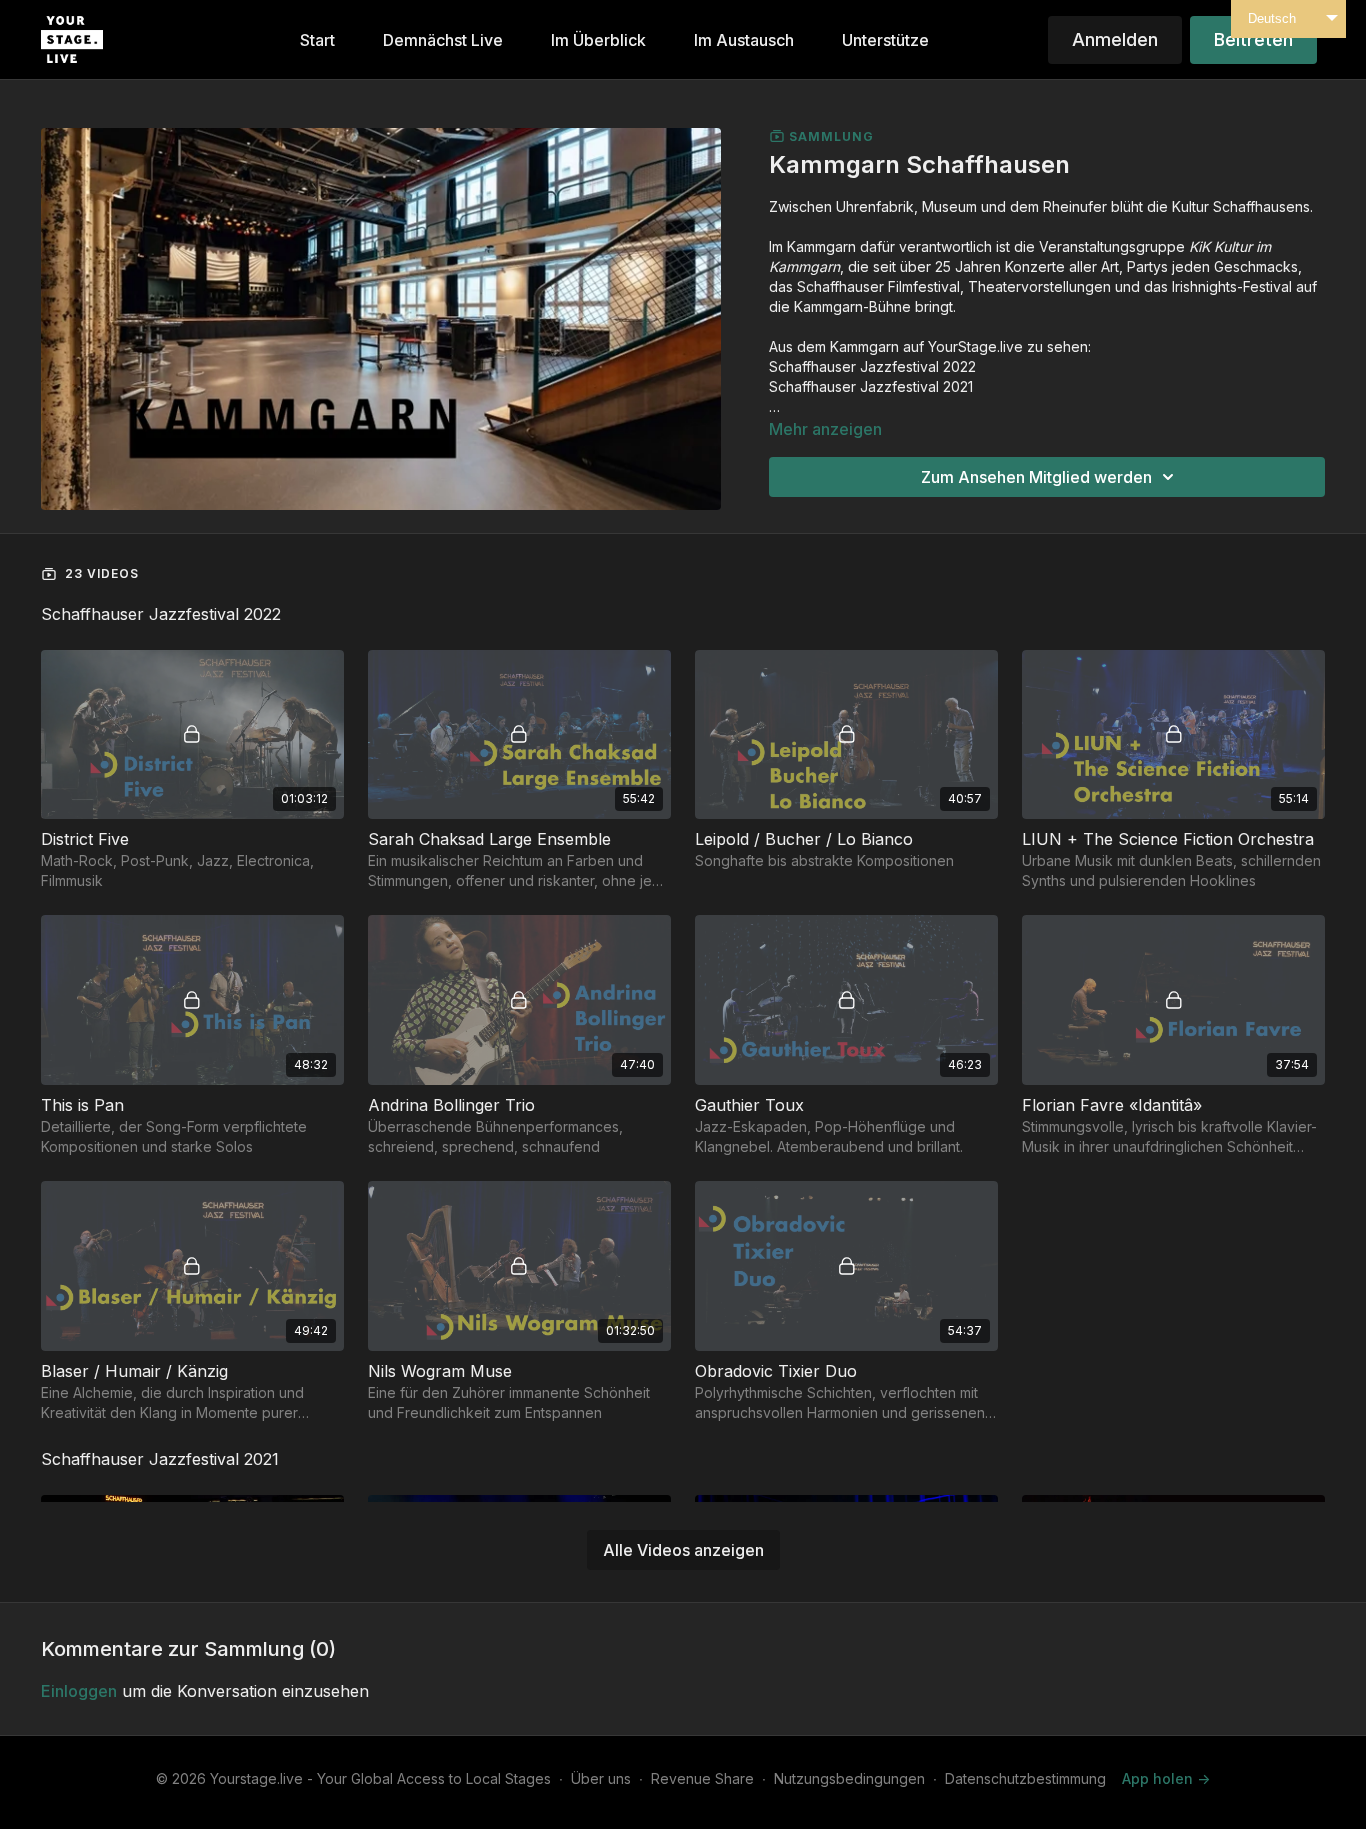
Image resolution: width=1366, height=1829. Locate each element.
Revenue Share (702, 1778)
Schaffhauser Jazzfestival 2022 (872, 366)
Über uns (601, 1778)
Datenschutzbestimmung (1025, 1778)
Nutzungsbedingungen (849, 1778)
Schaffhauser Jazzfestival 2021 (871, 386)
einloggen (79, 1691)
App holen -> (1166, 1778)
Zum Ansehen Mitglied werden (1036, 477)
